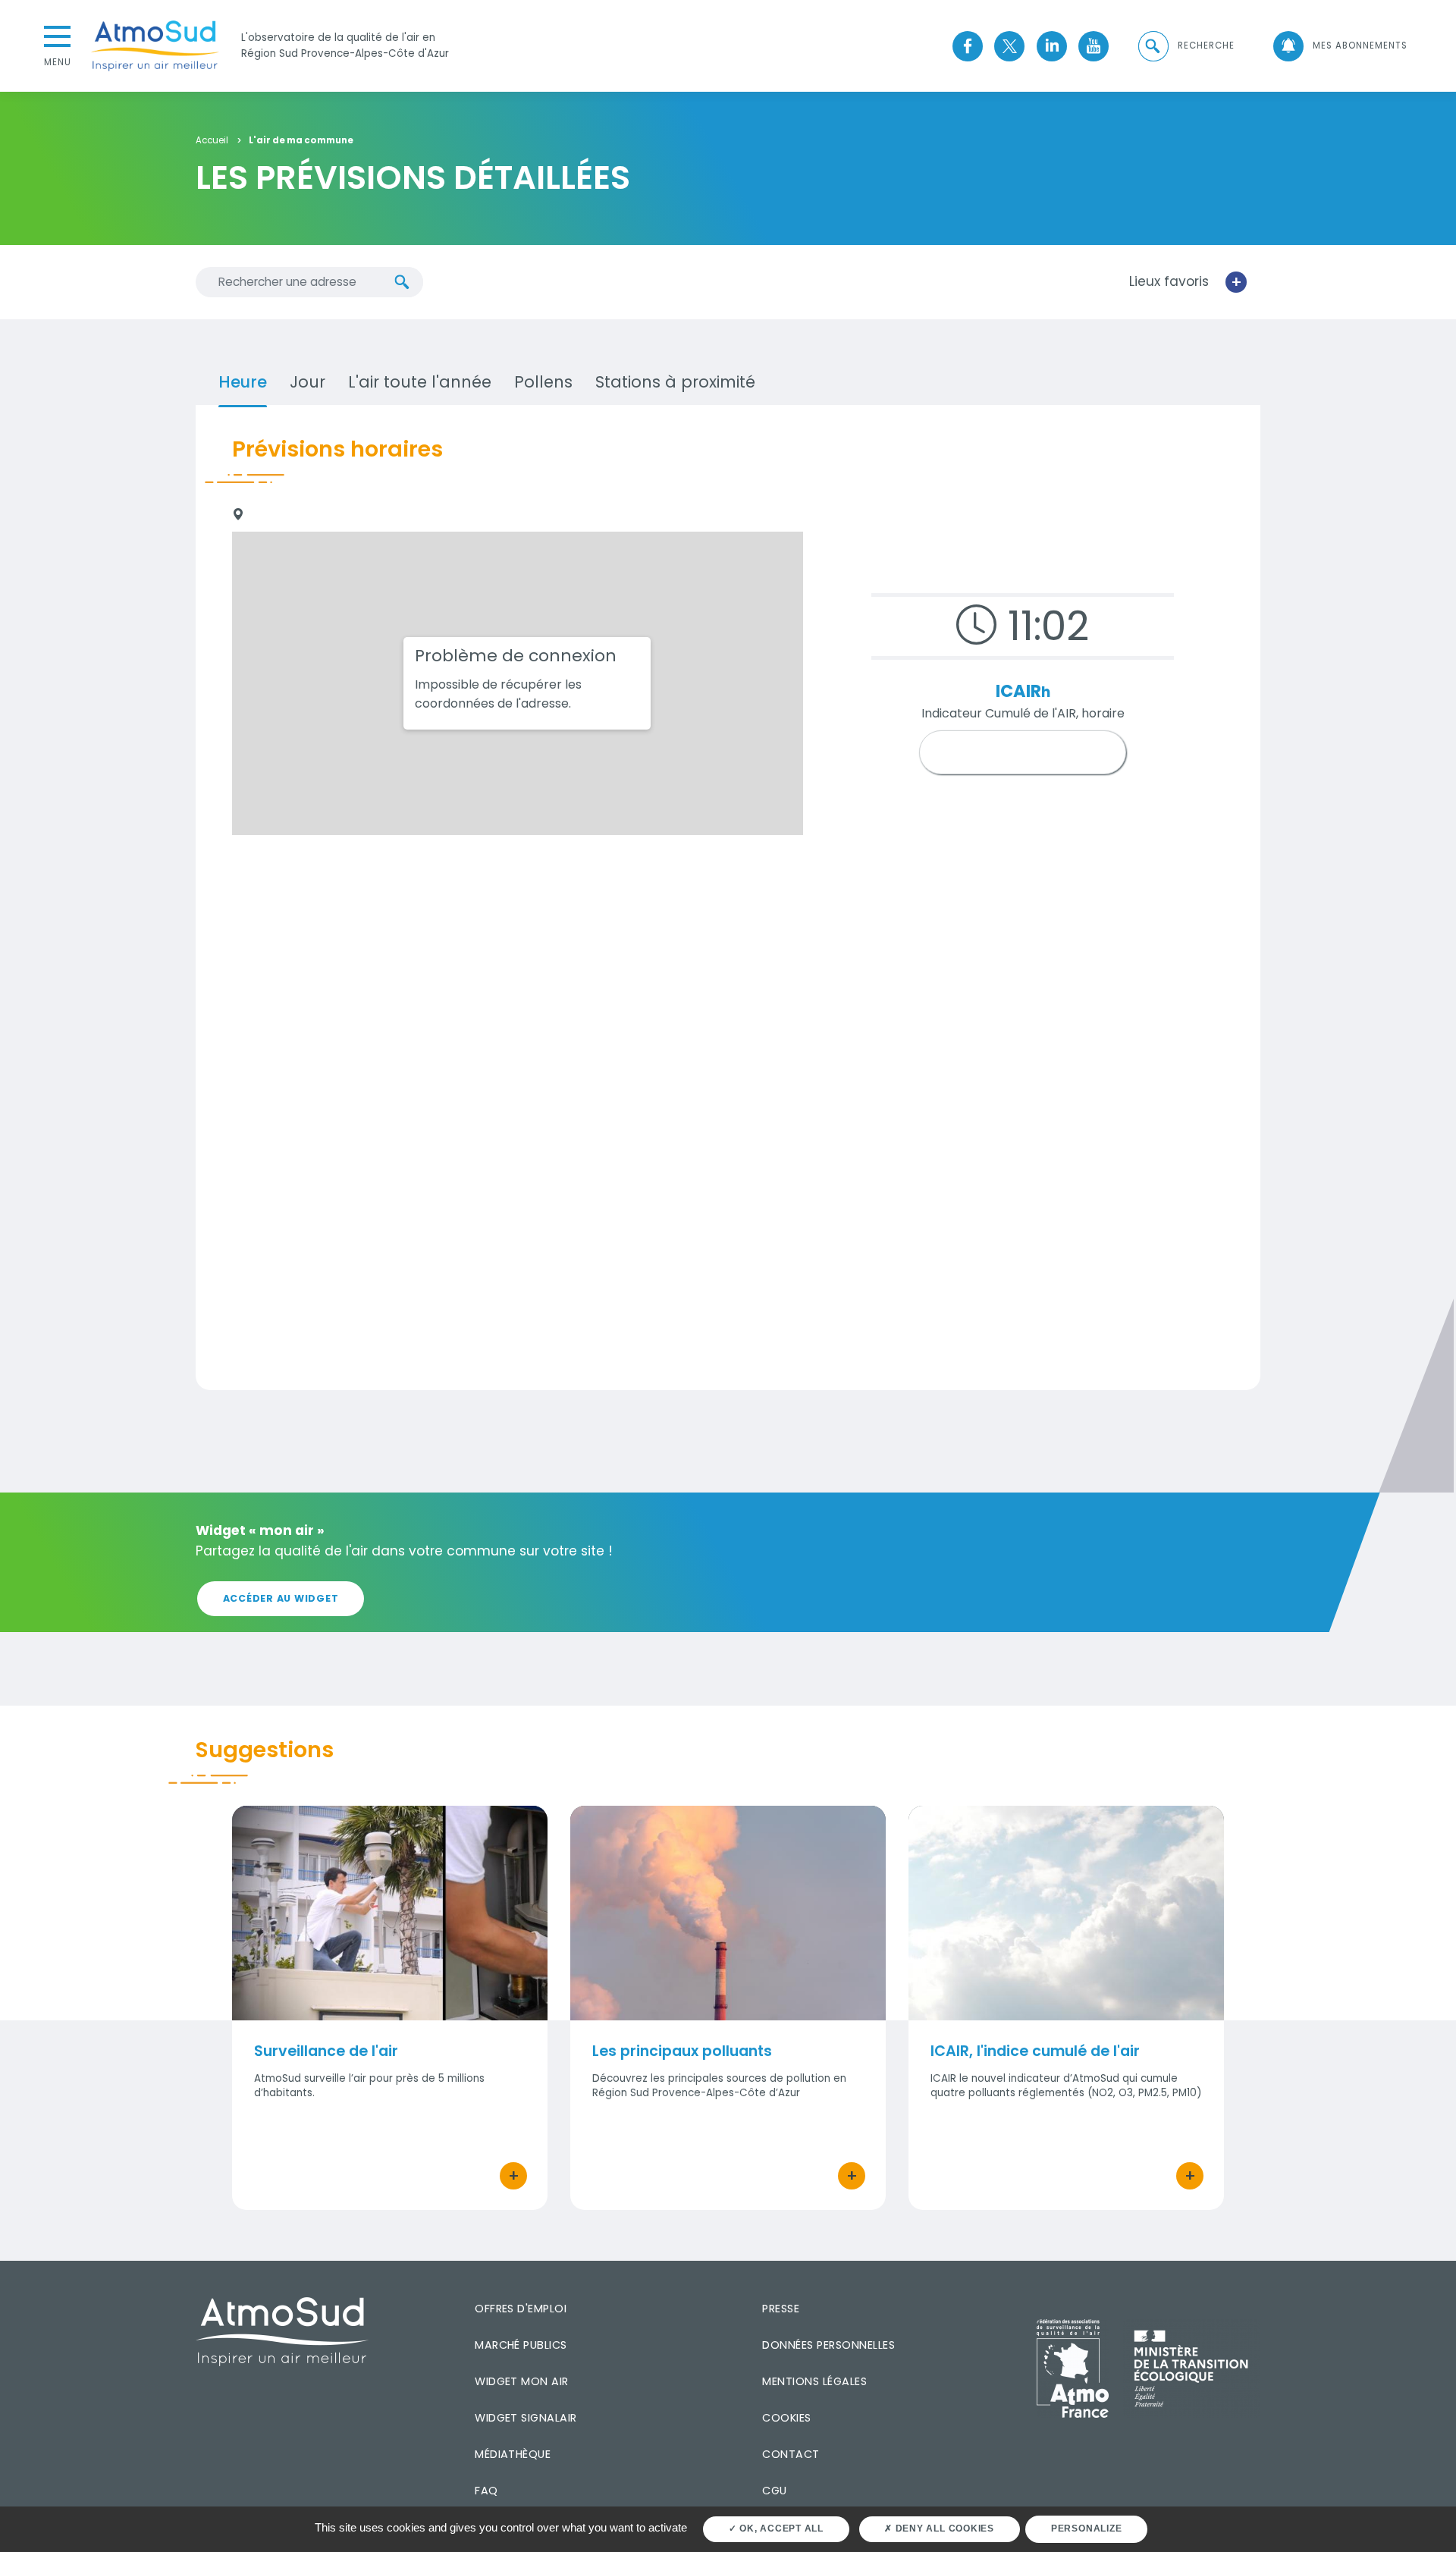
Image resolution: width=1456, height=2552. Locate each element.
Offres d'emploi (521, 2309)
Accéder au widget (281, 1598)
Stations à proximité (675, 382)
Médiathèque (513, 2454)
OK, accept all (780, 2528)
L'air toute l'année (420, 382)
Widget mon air (522, 2381)
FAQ (486, 2491)
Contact (791, 2454)
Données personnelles (828, 2345)
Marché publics (521, 2345)
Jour (308, 382)
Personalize (1086, 2528)
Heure (243, 382)
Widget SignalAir (526, 2418)
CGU (774, 2491)
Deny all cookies (943, 2528)
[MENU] (58, 35)
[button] (1185, 46)
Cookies (786, 2418)
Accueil (212, 141)
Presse (781, 2309)
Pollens (543, 382)
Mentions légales (814, 2381)
